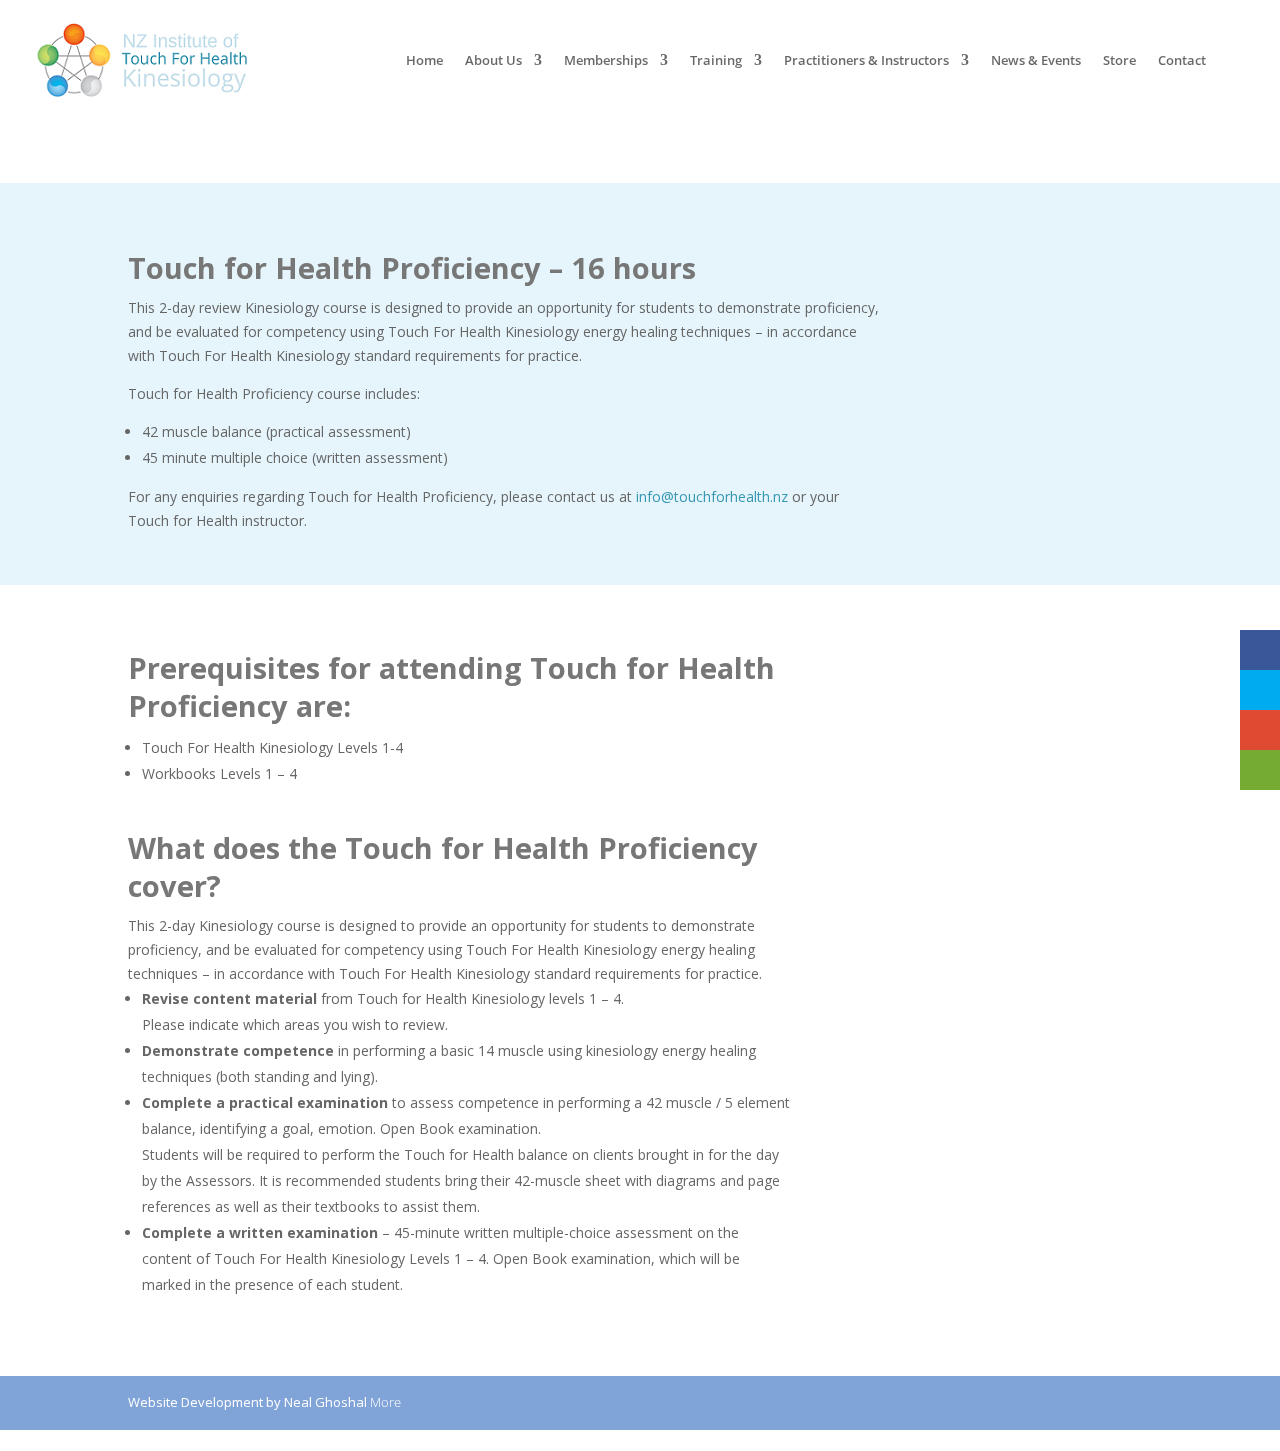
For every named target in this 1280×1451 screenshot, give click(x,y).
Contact (1182, 61)
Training (716, 61)
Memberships (606, 61)
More (385, 1402)
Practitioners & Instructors (866, 61)
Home (424, 61)
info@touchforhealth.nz (712, 496)
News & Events (1036, 61)
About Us (493, 61)
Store (1119, 61)
